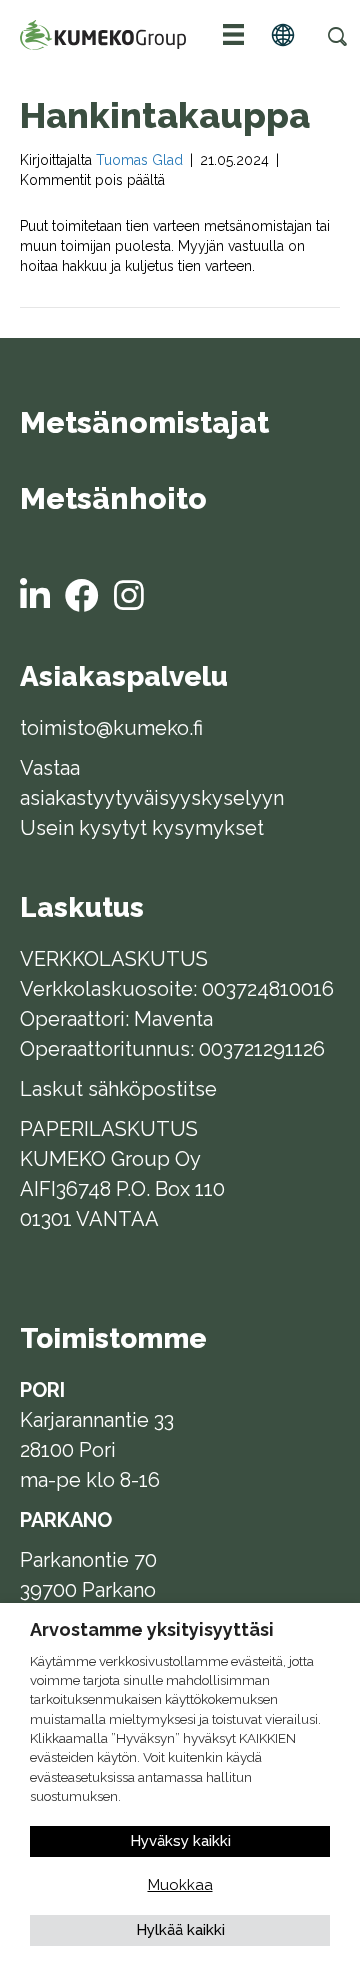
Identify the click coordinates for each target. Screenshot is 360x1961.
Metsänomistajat (144, 424)
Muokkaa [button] (180, 1885)
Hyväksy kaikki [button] (180, 1841)
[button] (337, 36)
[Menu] (234, 35)
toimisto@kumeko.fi (111, 728)
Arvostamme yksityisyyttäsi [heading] (152, 1629)
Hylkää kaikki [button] (180, 1930)
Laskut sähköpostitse (118, 1089)
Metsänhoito (113, 500)
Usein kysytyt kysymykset (142, 828)
